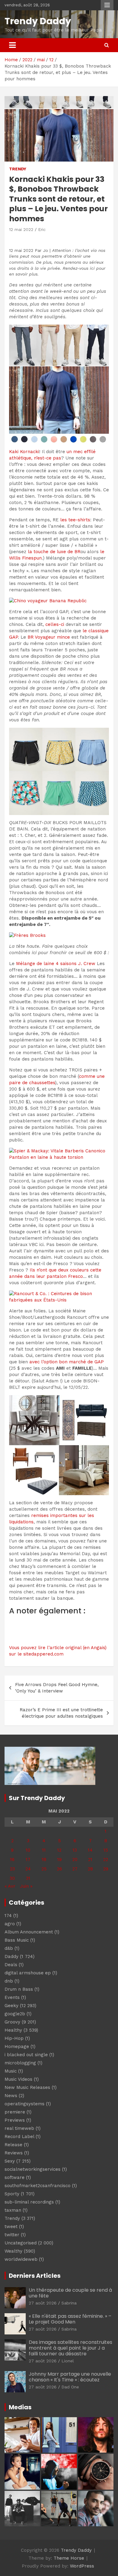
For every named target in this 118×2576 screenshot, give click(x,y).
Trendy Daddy (38, 21)
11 (44, 1850)
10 (28, 1850)
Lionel (68, 2361)
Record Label (19, 2137)
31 (28, 1878)
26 (59, 1869)
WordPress (82, 2566)
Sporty (12, 2194)
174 (8, 1916)
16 (12, 1859)
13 (75, 1850)
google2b (15, 2014)
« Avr (10, 1886)
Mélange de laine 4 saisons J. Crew (56, 964)
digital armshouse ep (28, 1973)
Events (12, 1997)
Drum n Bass (19, 1989)
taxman (13, 2210)
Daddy (11, 1956)
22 (106, 1859)
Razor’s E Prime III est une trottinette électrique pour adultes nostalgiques (61, 1713)
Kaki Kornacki (24, 452)
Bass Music (17, 1940)
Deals (11, 1965)
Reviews (14, 2153)
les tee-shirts (75, 520)
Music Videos (18, 2079)
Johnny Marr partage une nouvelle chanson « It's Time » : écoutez (70, 2377)
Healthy (13, 2030)
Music (11, 2071)
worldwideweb (21, 2259)
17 (28, 1859)
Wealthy (13, 2251)
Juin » (26, 1886)
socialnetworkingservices (33, 2169)
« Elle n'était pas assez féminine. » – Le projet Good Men (70, 2319)
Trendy (18, 169)
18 (44, 1859)
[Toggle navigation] (12, 45)
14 (90, 1850)
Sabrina (69, 2303)
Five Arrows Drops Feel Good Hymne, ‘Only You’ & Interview (57, 1688)
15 (106, 1850)
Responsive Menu (107, 5)
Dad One (70, 2387)
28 (90, 1869)
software (15, 2177)
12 (59, 1850)
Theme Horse (69, 2558)
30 (12, 1878)
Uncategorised (21, 2243)
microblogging (20, 2063)
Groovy (12, 2022)
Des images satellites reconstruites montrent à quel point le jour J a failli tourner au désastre (70, 2348)
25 (44, 1869)
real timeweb (19, 2128)
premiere (15, 2112)
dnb (9, 1981)
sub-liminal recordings (29, 2202)
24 (28, 1869)
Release (13, 2145)
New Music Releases (27, 2087)
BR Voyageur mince (49, 637)
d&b (9, 1948)
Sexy (10, 2161)
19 (59, 1859)
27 (75, 1869)
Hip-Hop (14, 2038)
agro (10, 1924)
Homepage (17, 2046)
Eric (42, 229)
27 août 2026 (43, 2303)
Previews (15, 2120)
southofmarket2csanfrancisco (38, 2186)
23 (12, 1869)
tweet (11, 2227)
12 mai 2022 (21, 229)
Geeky (11, 2006)
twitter (12, 2235)
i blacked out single (26, 2055)
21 (90, 1859)
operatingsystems (25, 2104)
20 (75, 1859)
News (11, 2096)
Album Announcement (29, 1932)
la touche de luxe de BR (54, 552)
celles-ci (55, 624)
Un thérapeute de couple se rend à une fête (70, 2293)
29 (106, 1869)
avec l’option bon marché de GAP (67, 1362)
